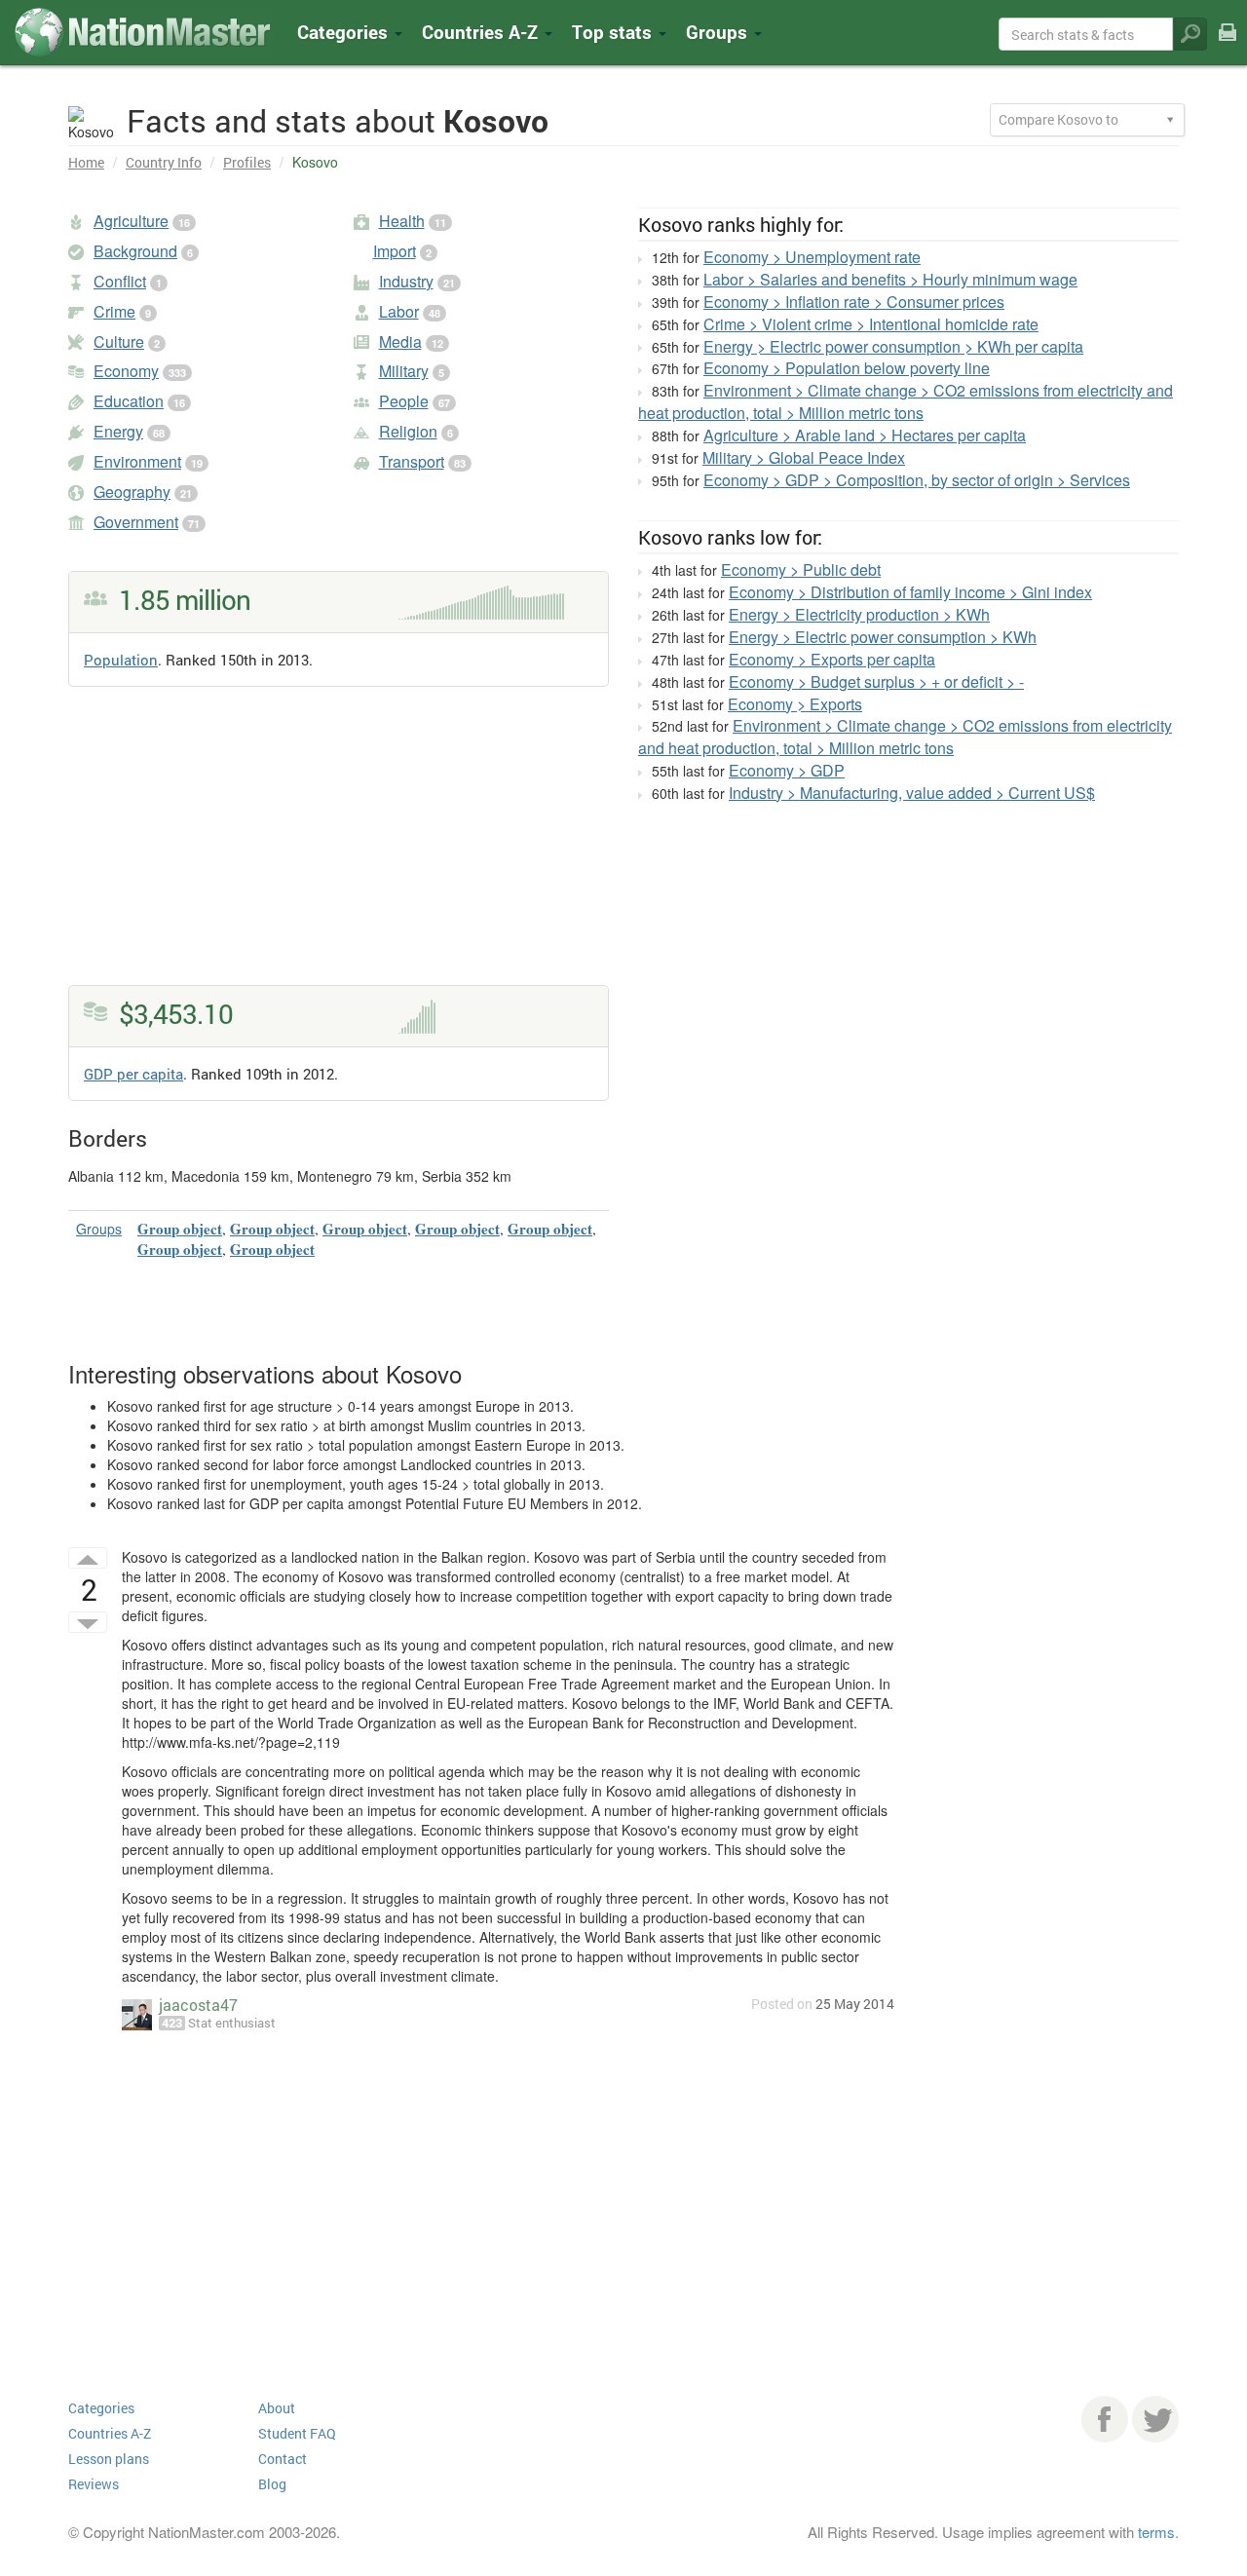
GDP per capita (133, 1074)
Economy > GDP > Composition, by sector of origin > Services (917, 480)
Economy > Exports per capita (832, 659)
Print (1228, 45)
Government (136, 522)
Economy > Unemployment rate (812, 257)
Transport (412, 461)
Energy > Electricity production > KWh (859, 614)
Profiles (247, 162)
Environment (137, 461)
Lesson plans (109, 2459)
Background (135, 251)
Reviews (94, 2484)
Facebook (1105, 2419)
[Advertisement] (339, 849)
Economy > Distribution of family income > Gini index (910, 592)
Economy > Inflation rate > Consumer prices (854, 302)
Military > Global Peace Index (804, 457)
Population (121, 660)
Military (404, 371)
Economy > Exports (795, 704)
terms (1156, 2532)
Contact (283, 2459)
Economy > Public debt (801, 569)
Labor (399, 311)
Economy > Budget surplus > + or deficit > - (876, 682)
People (404, 401)
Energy (118, 431)
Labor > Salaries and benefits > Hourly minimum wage (890, 279)
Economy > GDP (787, 770)
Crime (114, 311)
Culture (119, 341)
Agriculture (131, 221)
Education (129, 401)
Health (402, 221)
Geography (132, 492)
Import (395, 251)
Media (400, 341)
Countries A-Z (110, 2433)
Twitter (1155, 2419)
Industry (406, 281)
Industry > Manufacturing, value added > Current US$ (912, 793)
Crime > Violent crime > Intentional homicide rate (871, 324)
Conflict (120, 281)
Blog (272, 2484)
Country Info (164, 162)
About (277, 2408)
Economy (126, 371)
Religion (408, 431)
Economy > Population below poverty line (847, 368)
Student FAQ (297, 2433)
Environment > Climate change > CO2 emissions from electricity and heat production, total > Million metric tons (906, 401)
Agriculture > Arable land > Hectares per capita (865, 435)
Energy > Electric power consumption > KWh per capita (893, 346)
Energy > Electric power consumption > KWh (883, 637)
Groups (719, 32)
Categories (345, 32)
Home (86, 162)
